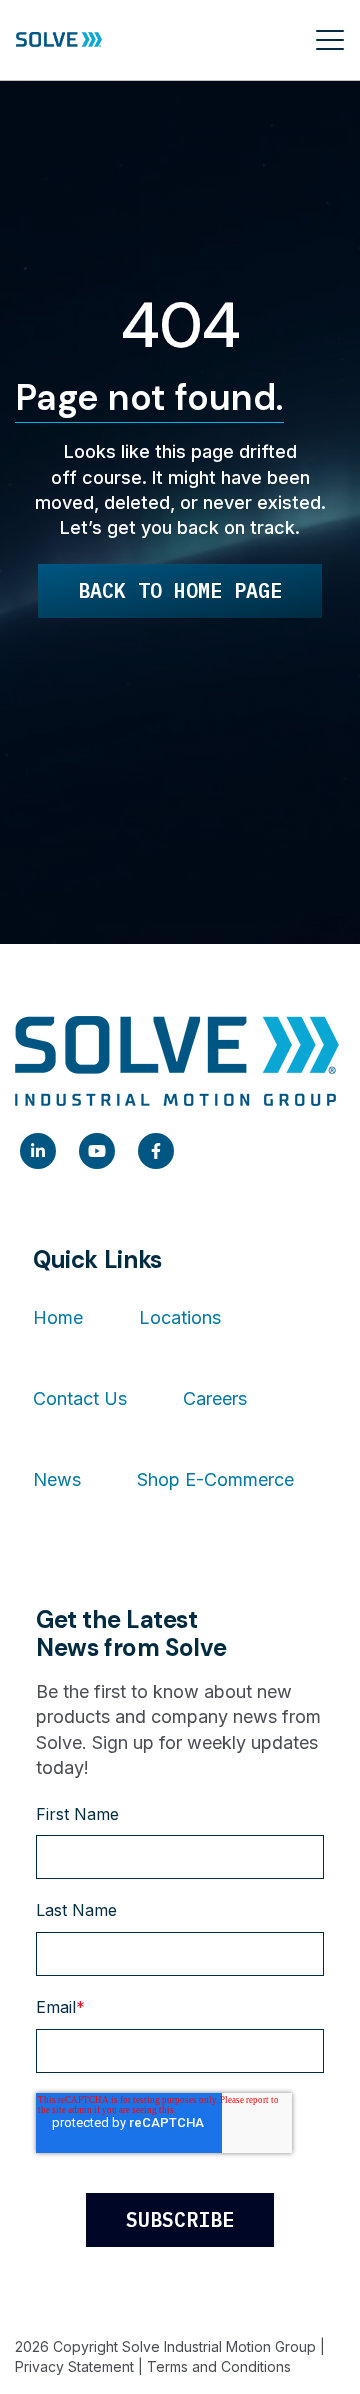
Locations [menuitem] (180, 1317)
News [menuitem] (57, 1479)
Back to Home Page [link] (180, 590)
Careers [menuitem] (215, 1398)
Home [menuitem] (58, 1317)
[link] (38, 1151)
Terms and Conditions (219, 2366)
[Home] (59, 40)
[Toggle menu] (330, 40)
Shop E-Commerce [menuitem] (215, 1479)
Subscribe (180, 2219)
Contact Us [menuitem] (80, 1398)
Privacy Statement (74, 2366)
